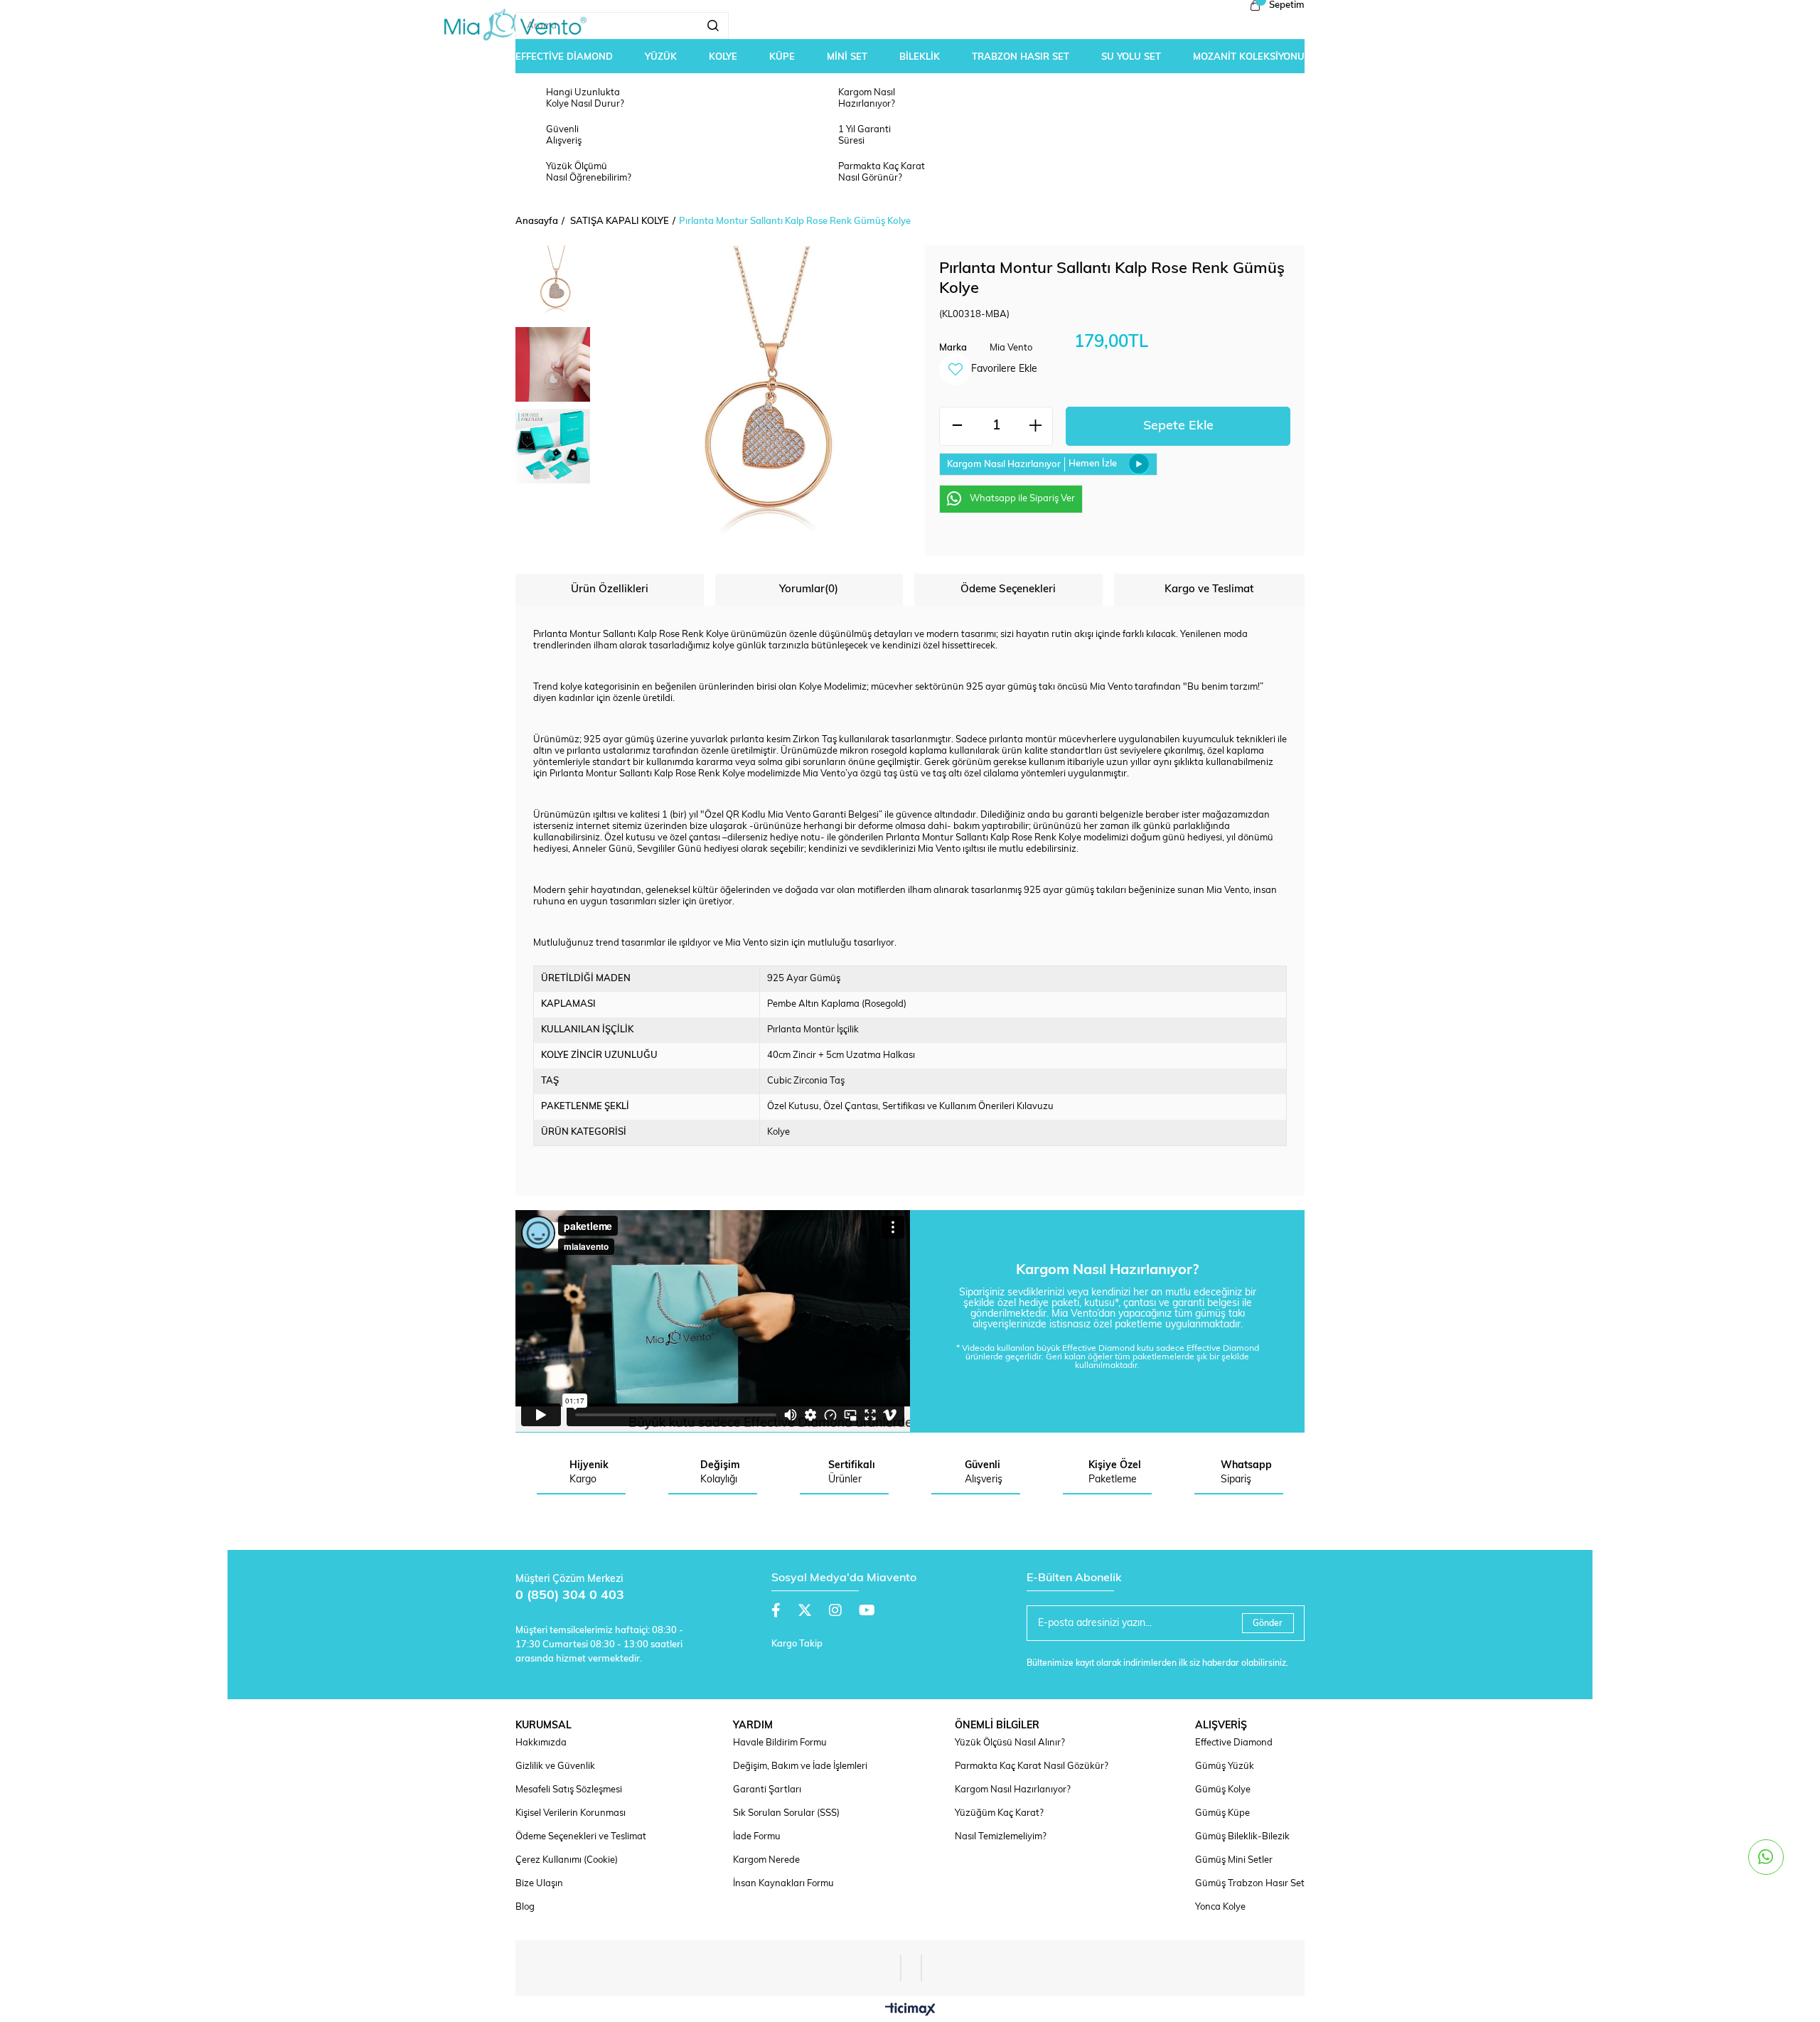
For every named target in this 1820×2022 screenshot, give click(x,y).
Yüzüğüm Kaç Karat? (999, 1813)
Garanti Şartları (767, 1790)
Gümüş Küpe (1222, 1813)
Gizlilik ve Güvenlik (555, 1766)
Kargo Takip (797, 1644)
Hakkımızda (541, 1743)
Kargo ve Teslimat (1209, 590)
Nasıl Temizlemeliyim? (1001, 1837)
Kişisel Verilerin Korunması (571, 1813)
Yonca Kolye (1220, 1907)
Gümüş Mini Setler (1234, 1860)
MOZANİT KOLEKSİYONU (1249, 57)
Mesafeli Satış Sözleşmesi (569, 1790)
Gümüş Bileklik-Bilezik (1242, 1837)
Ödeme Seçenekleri (1008, 590)
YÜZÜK (661, 57)
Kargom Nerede (766, 1860)
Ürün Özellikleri (610, 590)
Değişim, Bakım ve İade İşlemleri (800, 1766)
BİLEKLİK (920, 57)
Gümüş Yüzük (1225, 1766)
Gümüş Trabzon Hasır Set (1250, 1884)
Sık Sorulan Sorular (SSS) (786, 1813)
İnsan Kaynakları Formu (783, 1884)
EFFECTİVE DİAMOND (564, 57)
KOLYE (723, 57)
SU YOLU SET (1131, 57)
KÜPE (782, 57)
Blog (525, 1907)
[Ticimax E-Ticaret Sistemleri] (910, 2011)
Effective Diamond (1234, 1743)
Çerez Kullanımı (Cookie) (567, 1860)
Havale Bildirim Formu (780, 1743)
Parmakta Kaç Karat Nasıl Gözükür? (1032, 1766)
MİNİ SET (847, 57)
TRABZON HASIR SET (1021, 57)
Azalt (957, 426)
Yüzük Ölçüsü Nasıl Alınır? (1010, 1743)
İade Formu (757, 1837)
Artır (1035, 426)
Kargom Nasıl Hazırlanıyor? (1013, 1790)
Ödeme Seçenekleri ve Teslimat (581, 1837)
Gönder (1268, 1624)
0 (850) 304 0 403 (570, 1596)
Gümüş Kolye (1223, 1790)
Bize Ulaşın (539, 1884)
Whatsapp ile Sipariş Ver (1022, 499)
